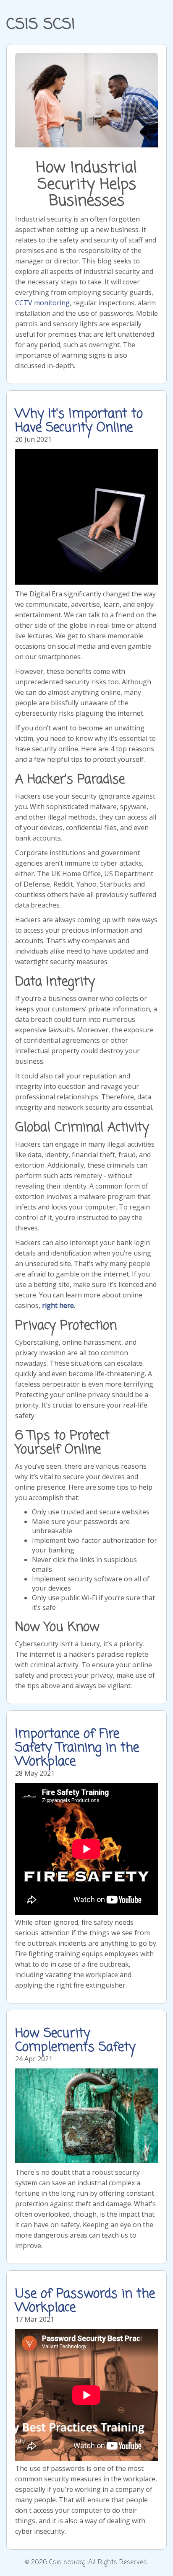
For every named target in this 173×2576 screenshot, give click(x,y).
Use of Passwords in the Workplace (85, 2301)
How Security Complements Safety (75, 2041)
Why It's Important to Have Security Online (79, 421)
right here (58, 1305)
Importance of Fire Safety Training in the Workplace (77, 1748)
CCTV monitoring (42, 303)
